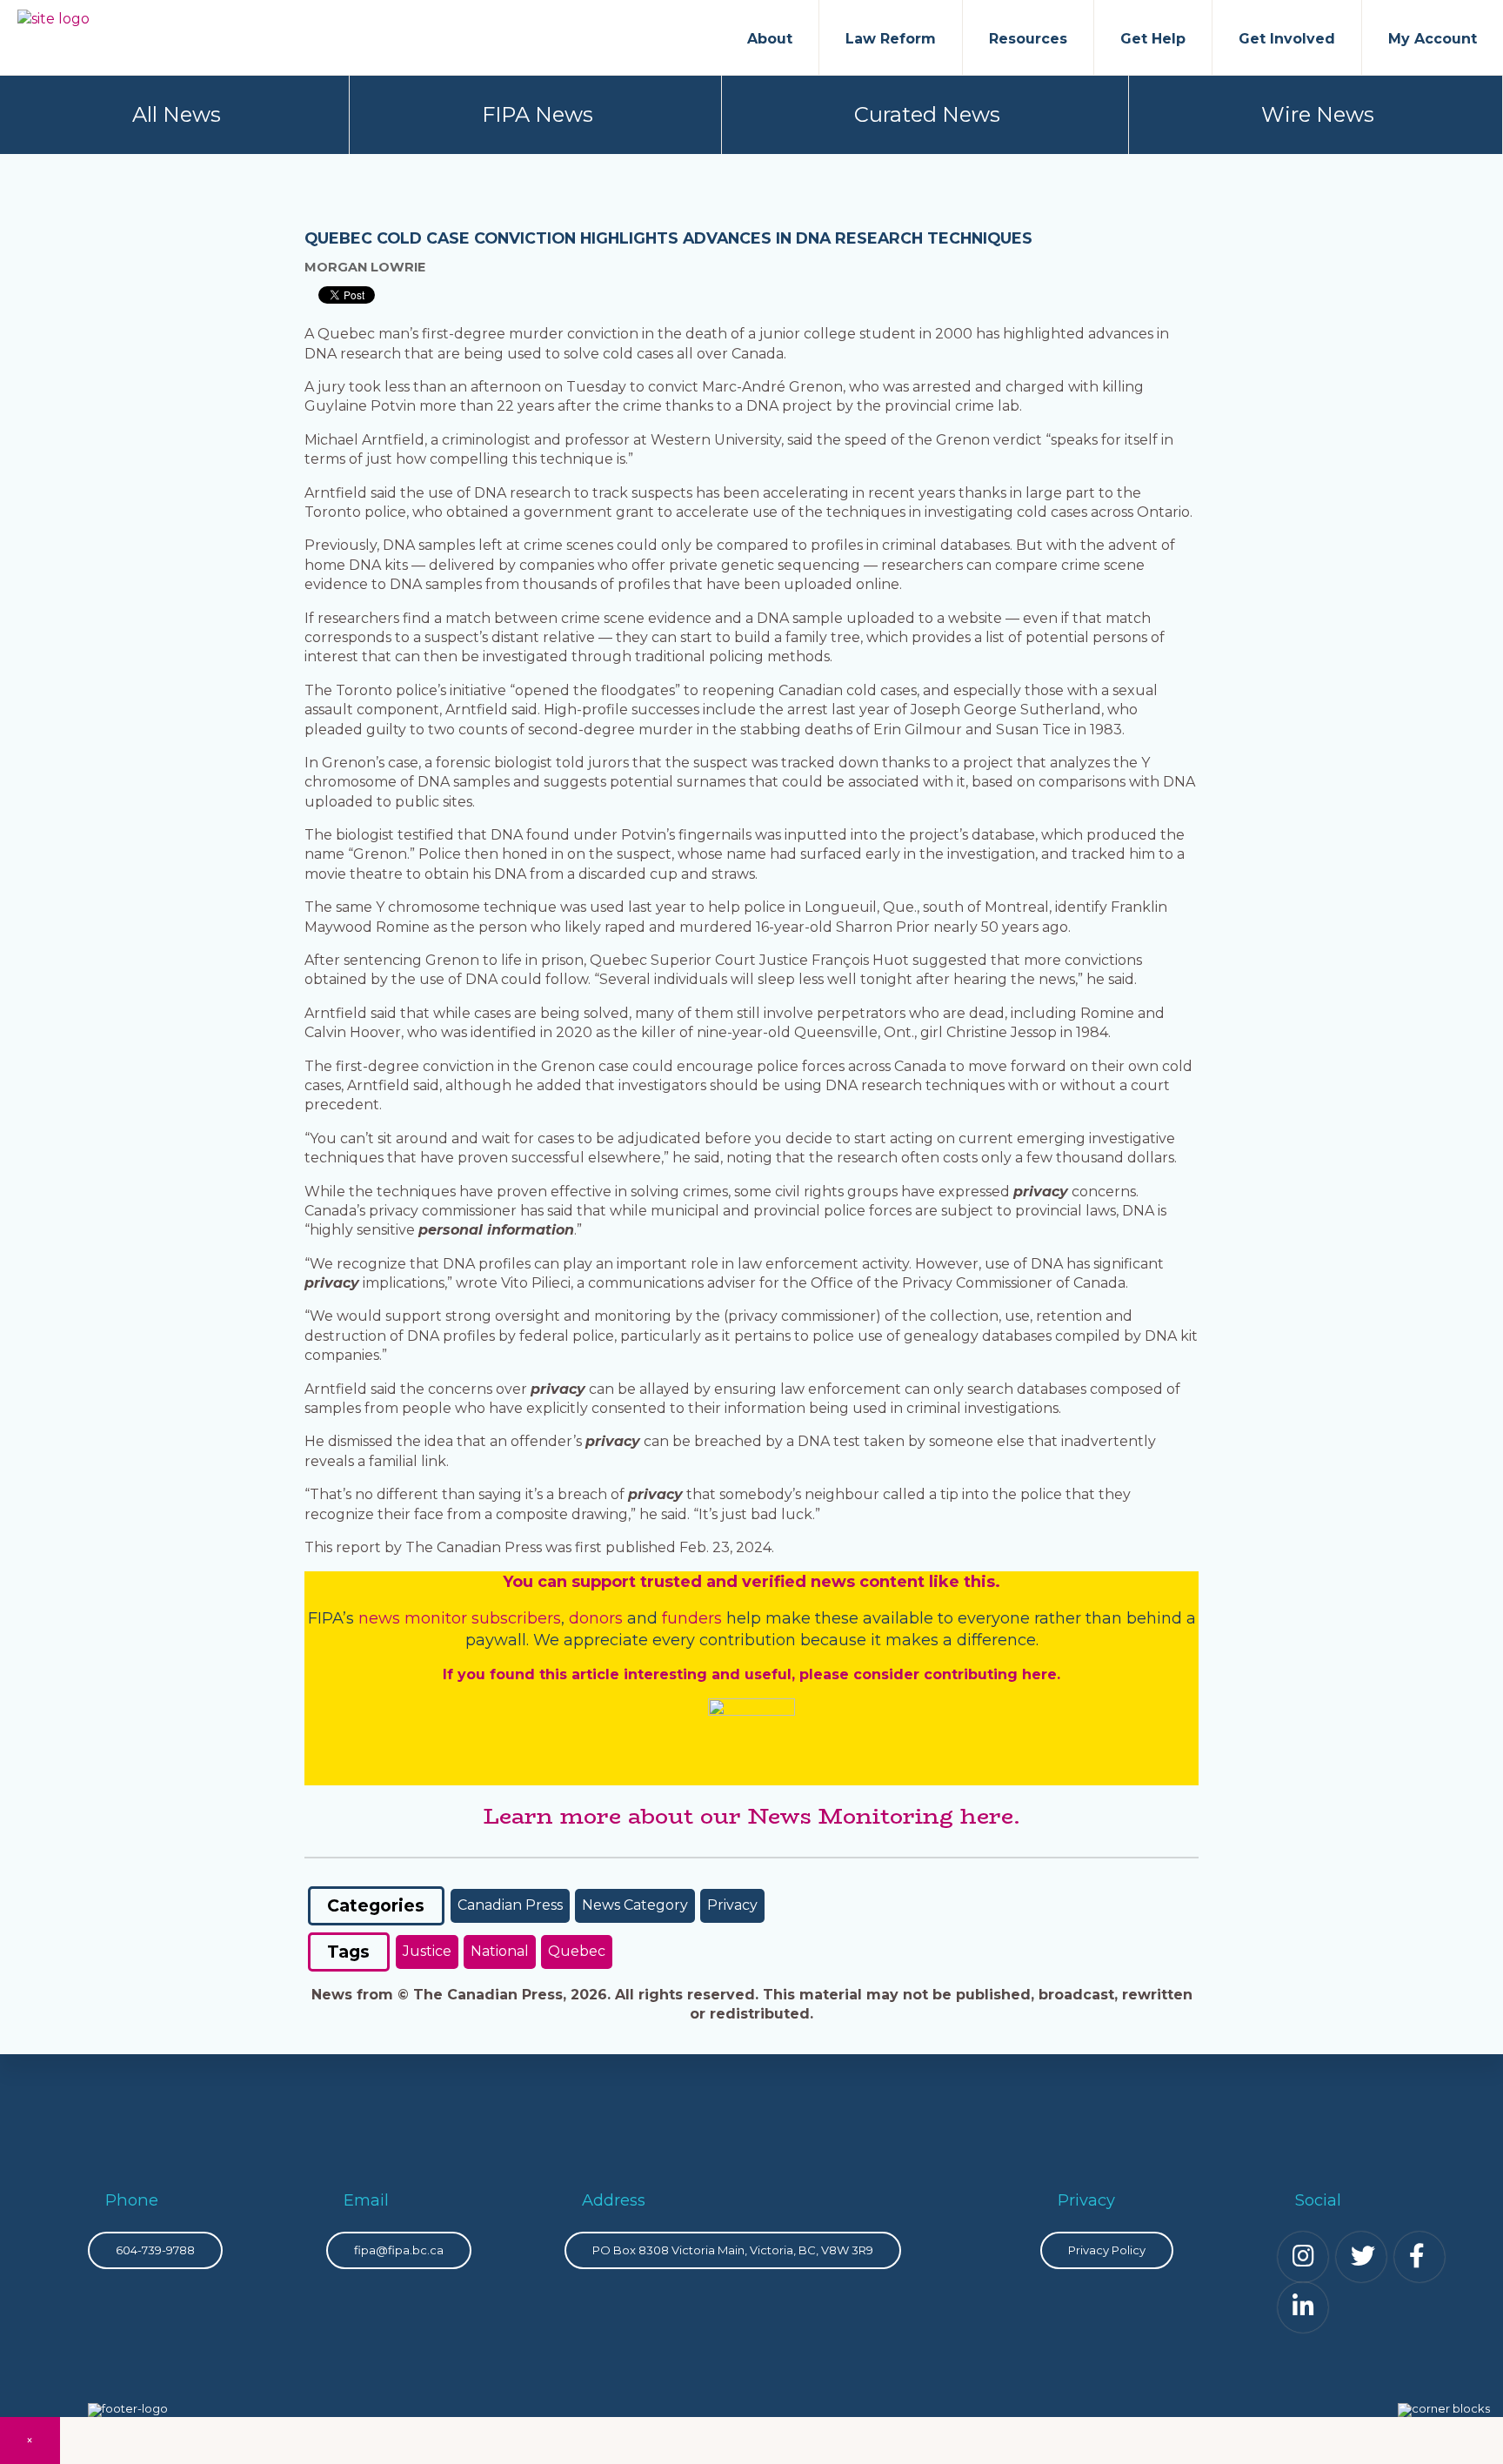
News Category (635, 1905)
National (500, 1951)
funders (694, 1618)
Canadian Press (510, 1905)
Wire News (1318, 114)
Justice (427, 1951)
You (518, 1582)
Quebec (577, 1951)
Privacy (732, 1905)
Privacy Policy (1107, 2250)
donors (596, 1618)
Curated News (927, 114)
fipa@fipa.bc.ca (399, 2250)
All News (177, 114)
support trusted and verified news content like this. (786, 1582)
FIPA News (538, 114)
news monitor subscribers (460, 1618)
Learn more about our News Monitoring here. (751, 1816)
